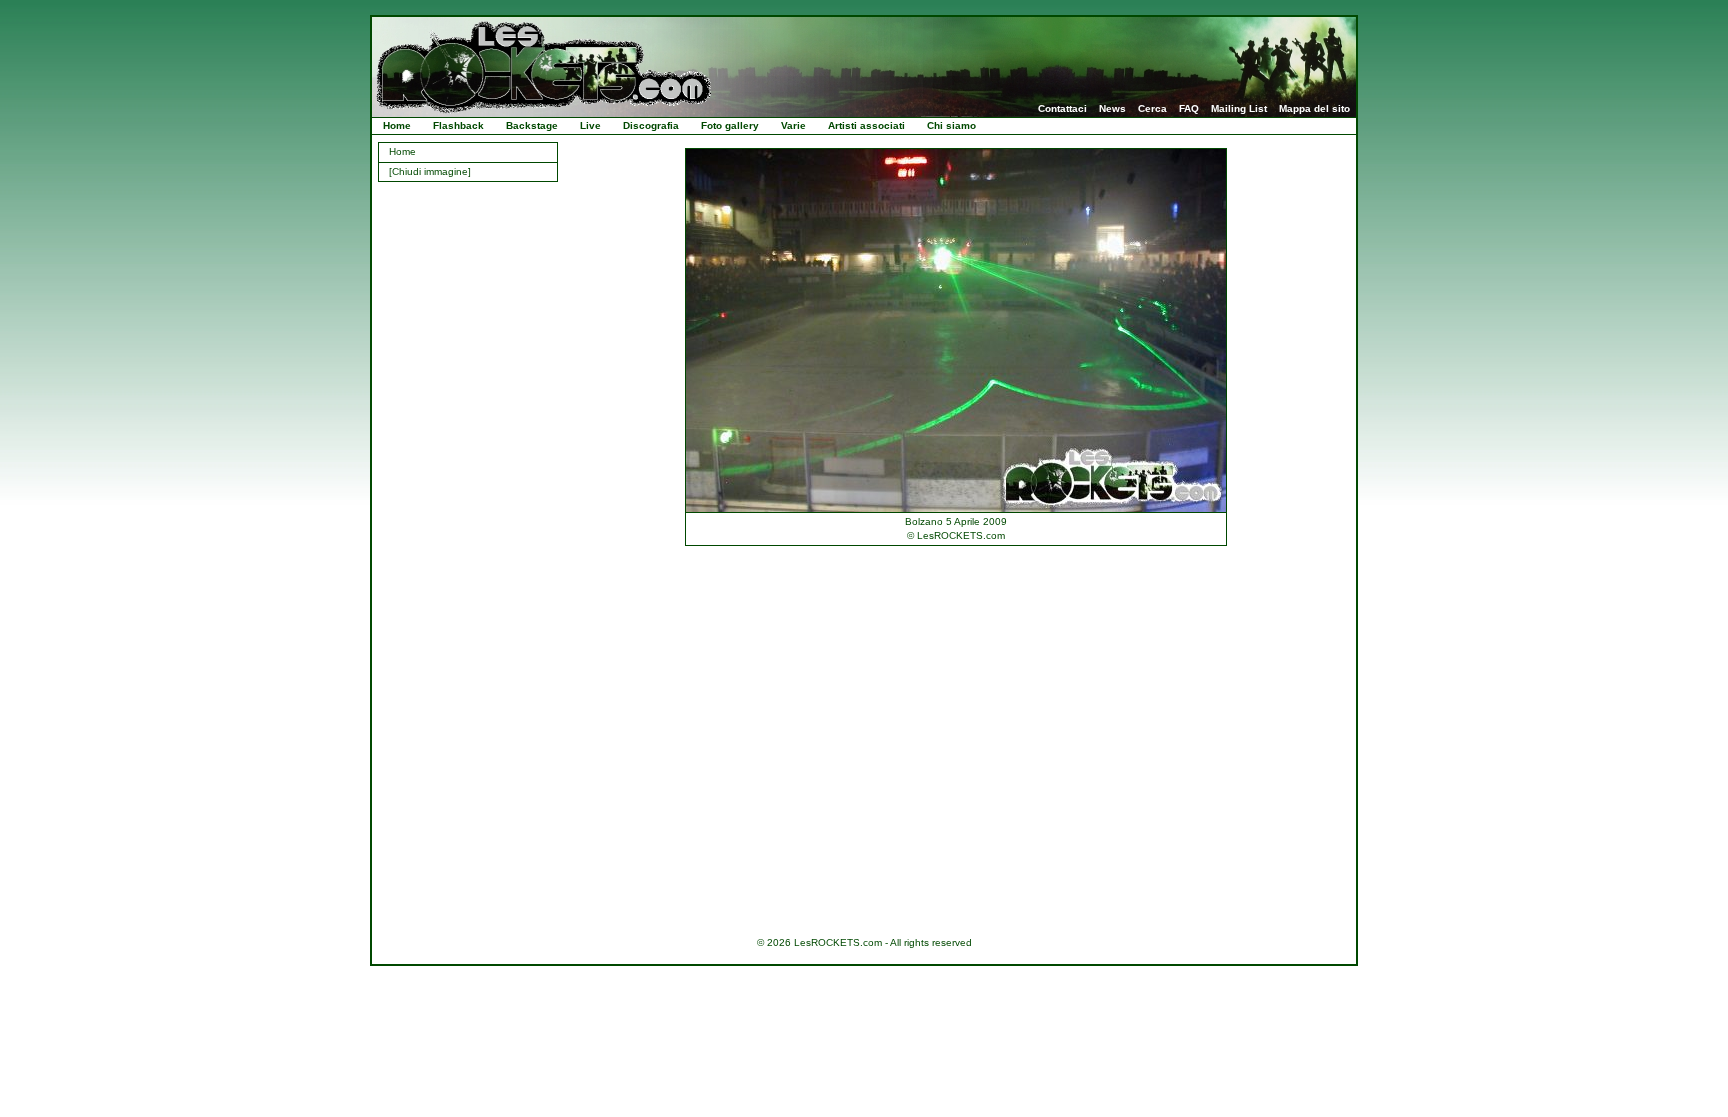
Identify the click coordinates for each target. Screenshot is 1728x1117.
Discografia (651, 125)
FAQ (1189, 109)
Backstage (532, 125)
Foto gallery (730, 125)
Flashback (458, 125)
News (1112, 109)
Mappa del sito (1314, 109)
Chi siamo (951, 125)
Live (590, 125)
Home (397, 125)
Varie (793, 125)
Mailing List (1239, 109)
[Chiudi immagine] (430, 171)
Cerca (1152, 109)
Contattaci (1062, 109)
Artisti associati (866, 125)
